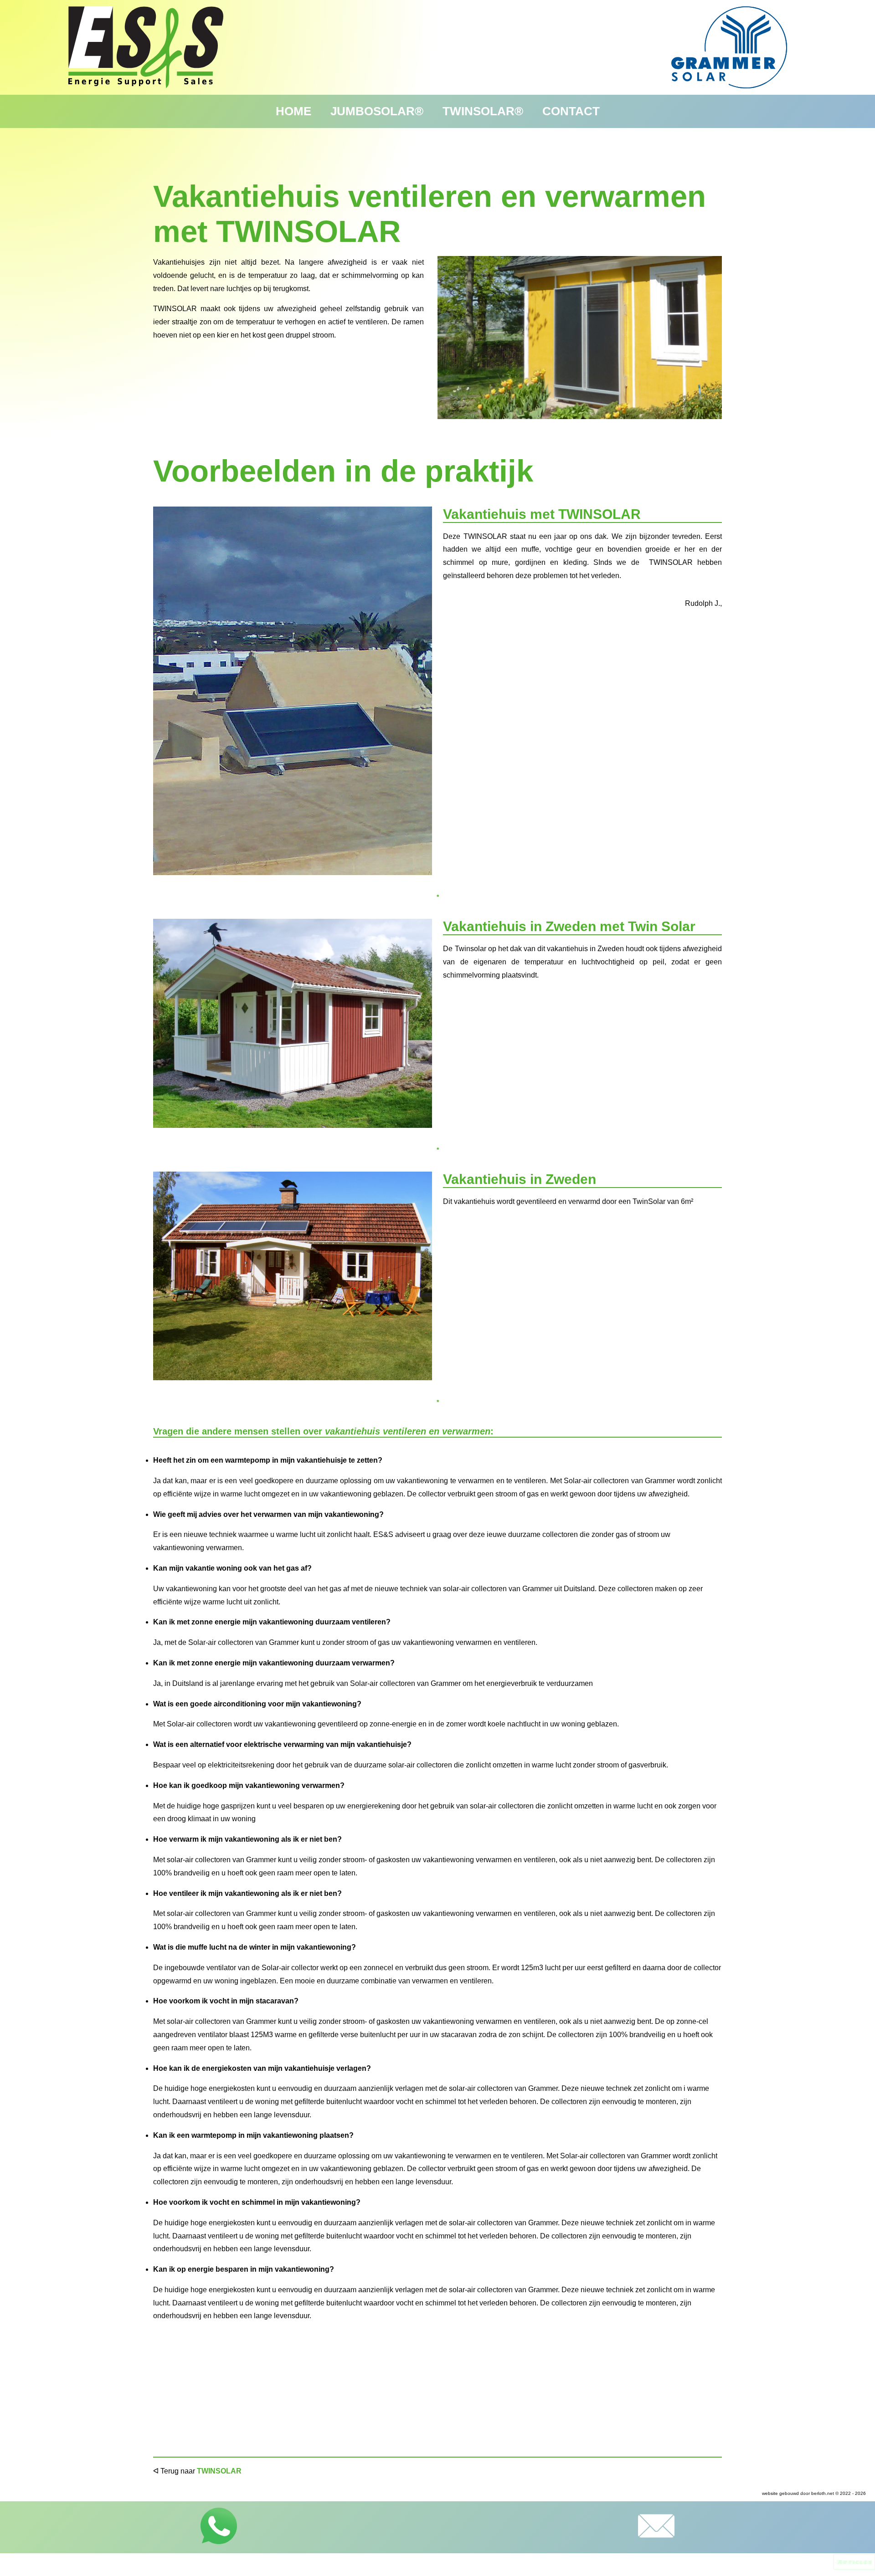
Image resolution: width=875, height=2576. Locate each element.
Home (293, 111)
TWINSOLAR (219, 2471)
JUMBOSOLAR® (377, 111)
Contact (571, 111)
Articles (854, 2562)
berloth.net (823, 2493)
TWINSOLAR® (483, 111)
